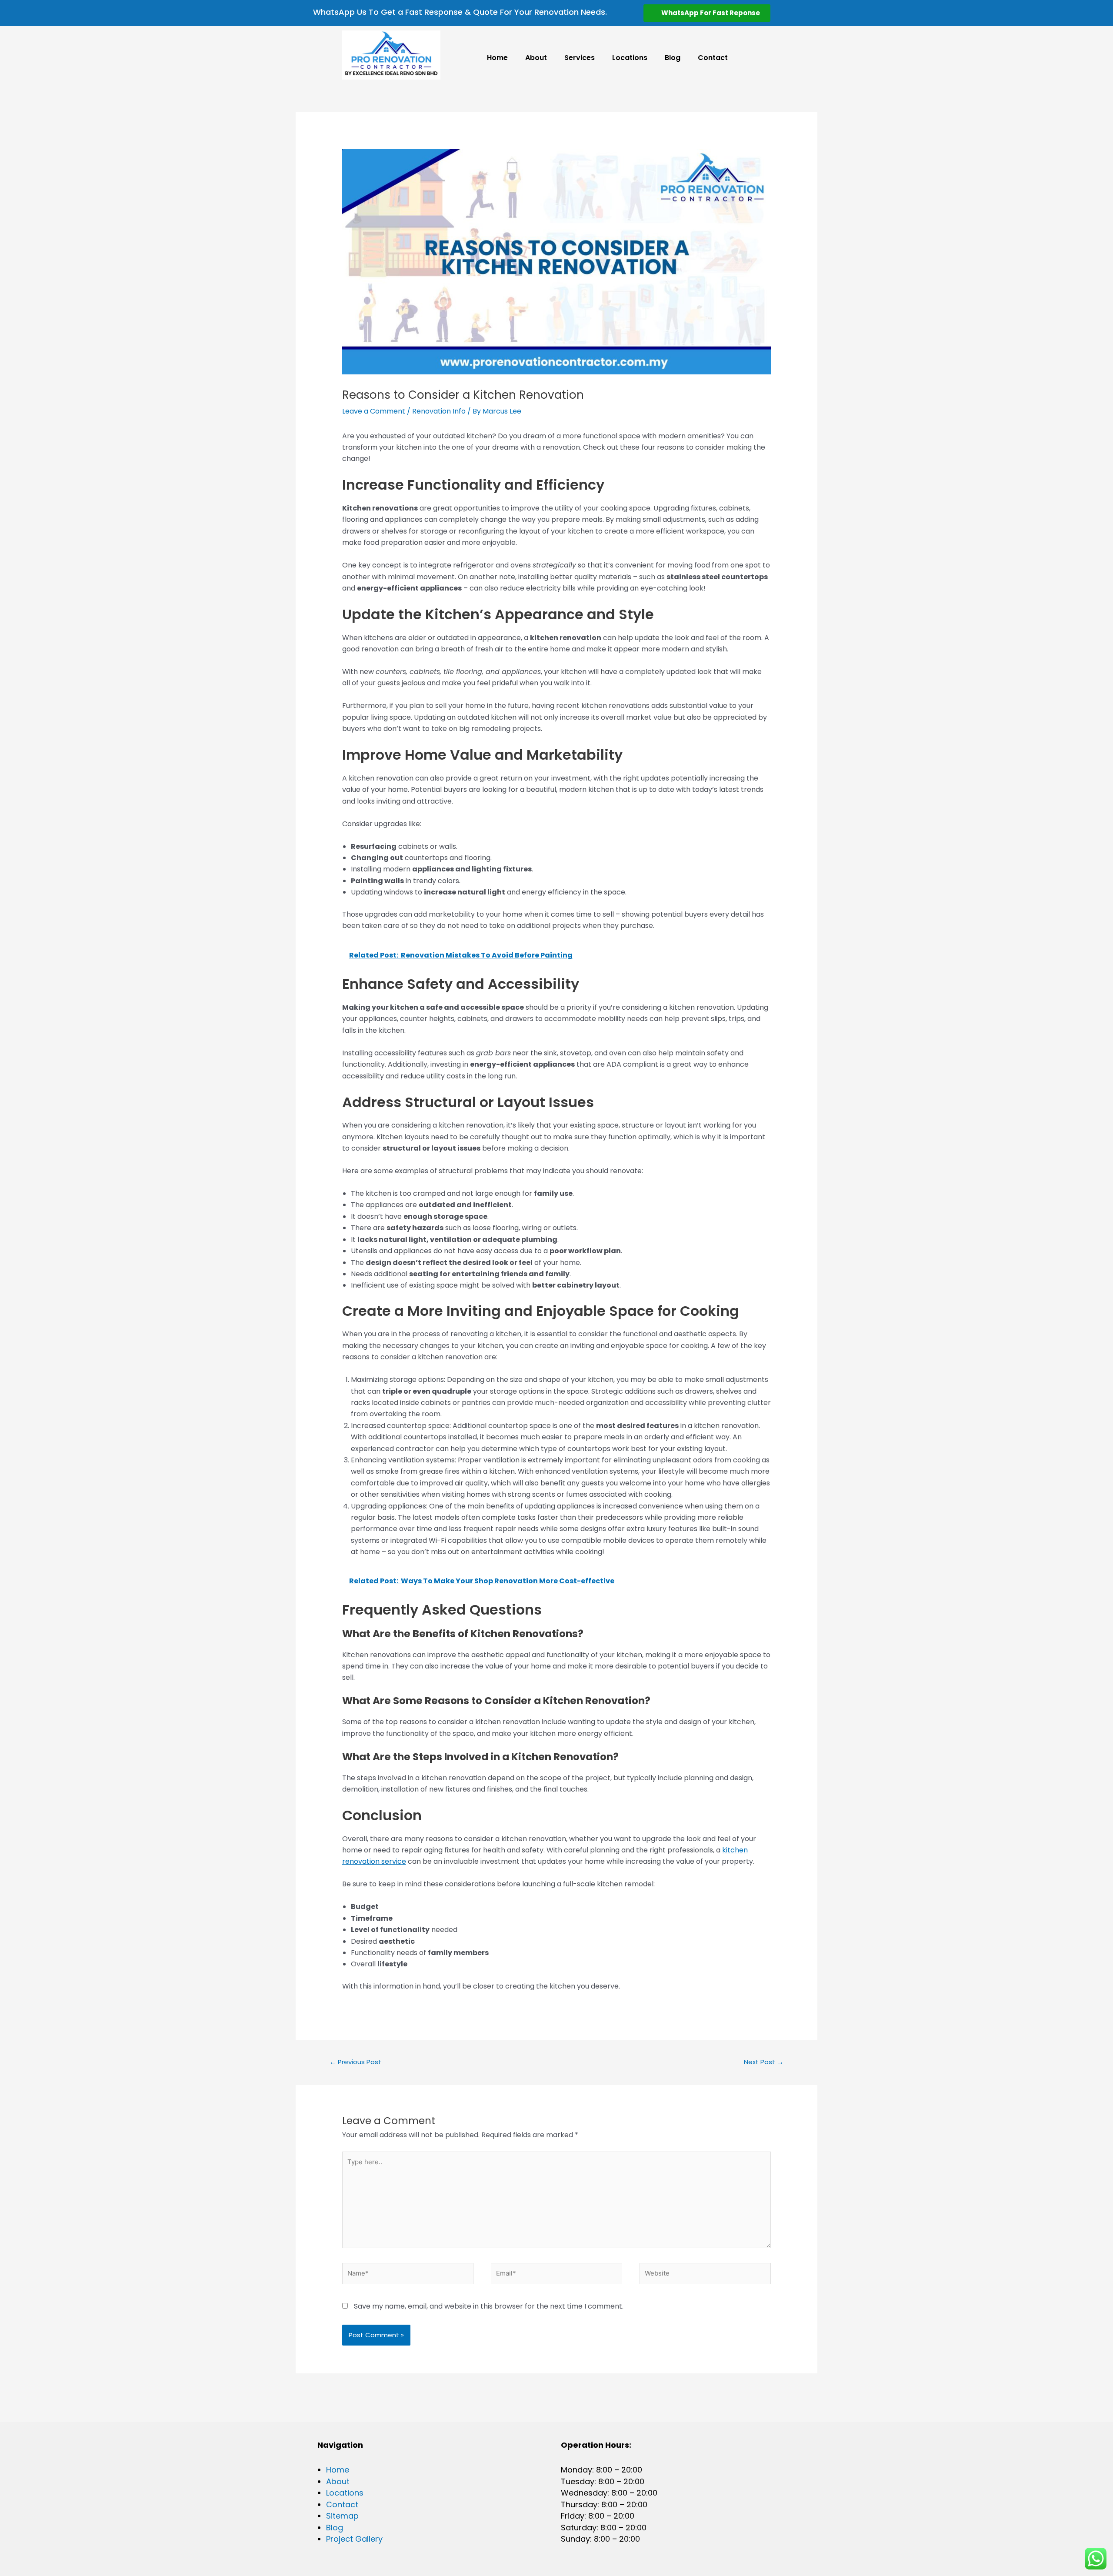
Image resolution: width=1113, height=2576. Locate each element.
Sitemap (342, 2516)
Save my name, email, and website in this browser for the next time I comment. (489, 2306)
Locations (630, 58)
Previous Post (355, 2062)
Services (580, 58)
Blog (673, 58)
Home (497, 58)
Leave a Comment (374, 411)
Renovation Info (439, 411)
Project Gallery (354, 2539)
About (536, 58)
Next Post (764, 2062)
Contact (713, 58)
